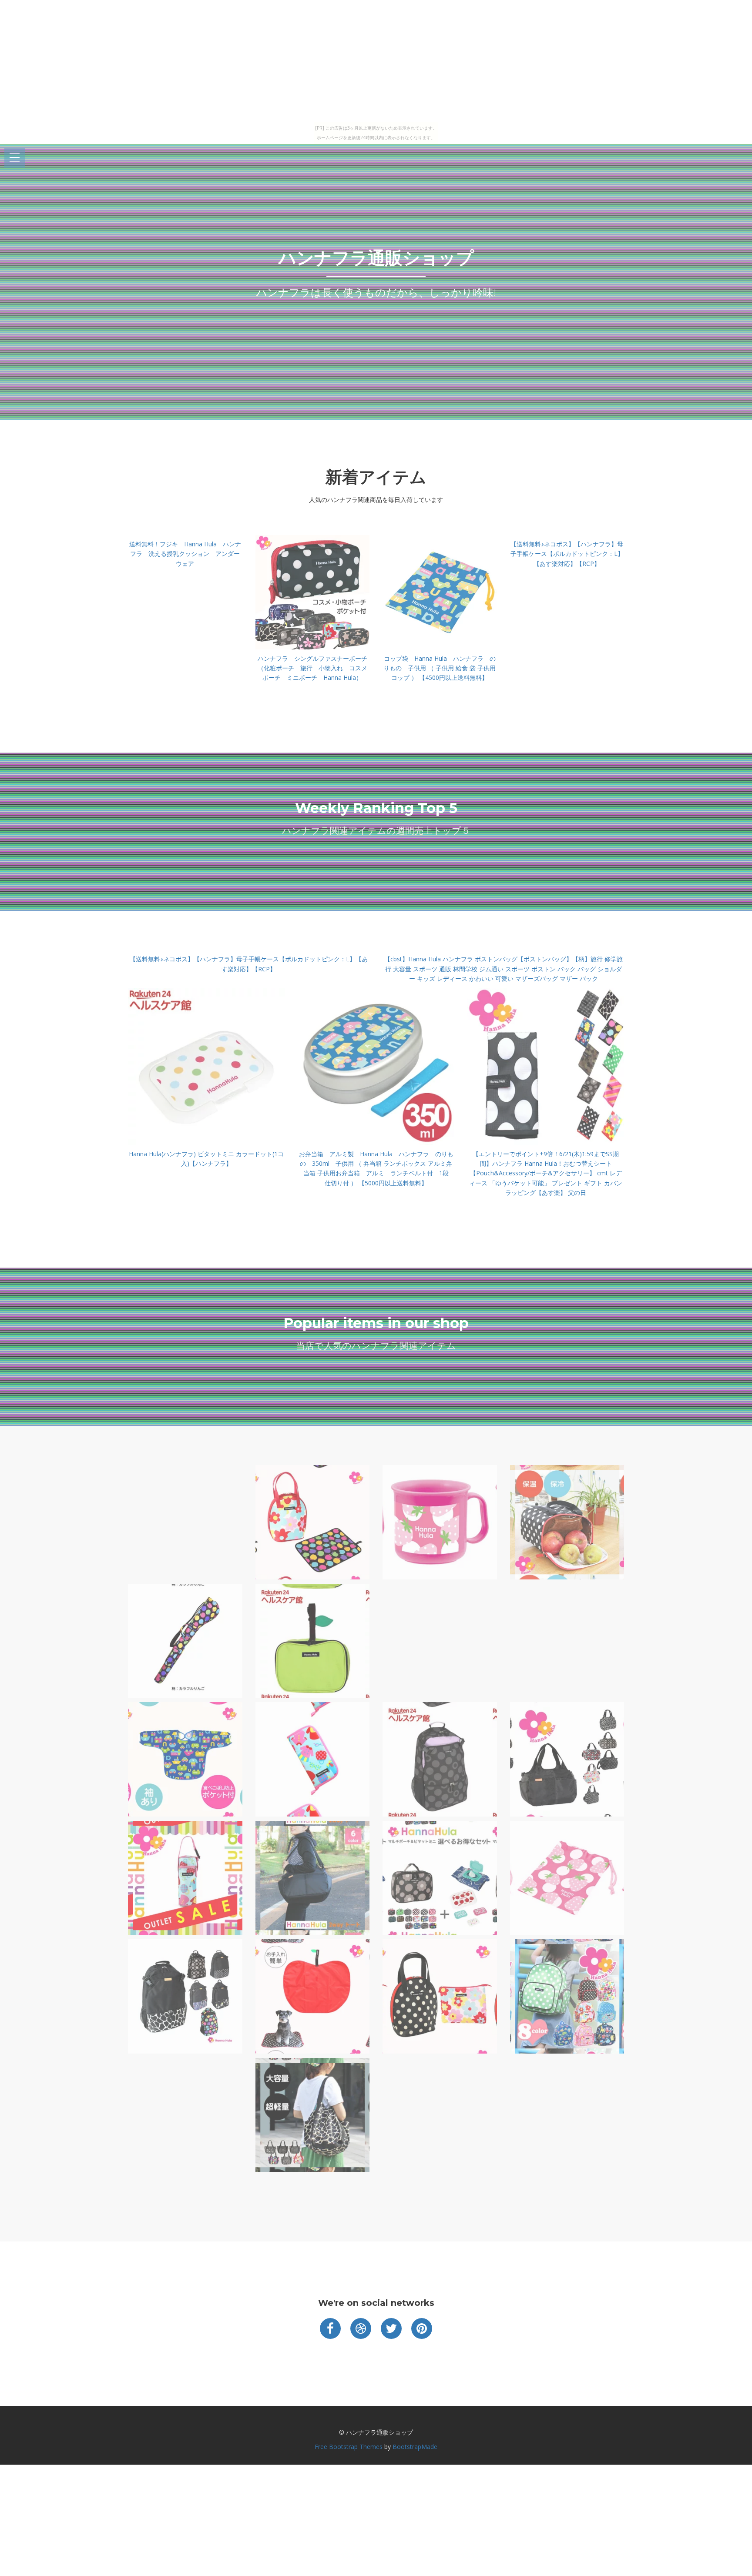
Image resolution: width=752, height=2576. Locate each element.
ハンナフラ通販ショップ (376, 258)
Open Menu (15, 158)
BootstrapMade (415, 2447)
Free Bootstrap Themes (349, 2447)
